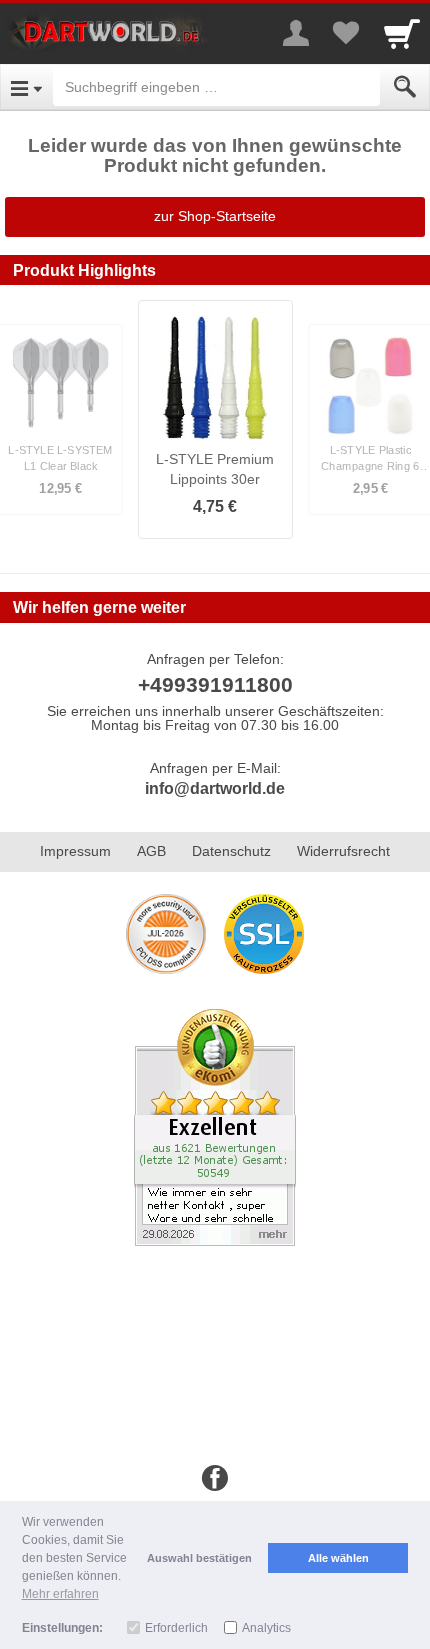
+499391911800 (215, 684)
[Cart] (402, 33)
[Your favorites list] (346, 33)
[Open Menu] (26, 87)
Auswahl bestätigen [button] (199, 1558)
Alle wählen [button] (338, 1558)
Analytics (266, 1628)
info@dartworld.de (215, 788)
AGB (151, 851)
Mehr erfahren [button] (60, 1594)
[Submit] (405, 87)
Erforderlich (176, 1628)
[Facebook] (215, 1479)
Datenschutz (231, 851)
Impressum (75, 851)
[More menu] (296, 33)
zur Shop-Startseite (215, 216)
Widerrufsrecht (343, 851)
